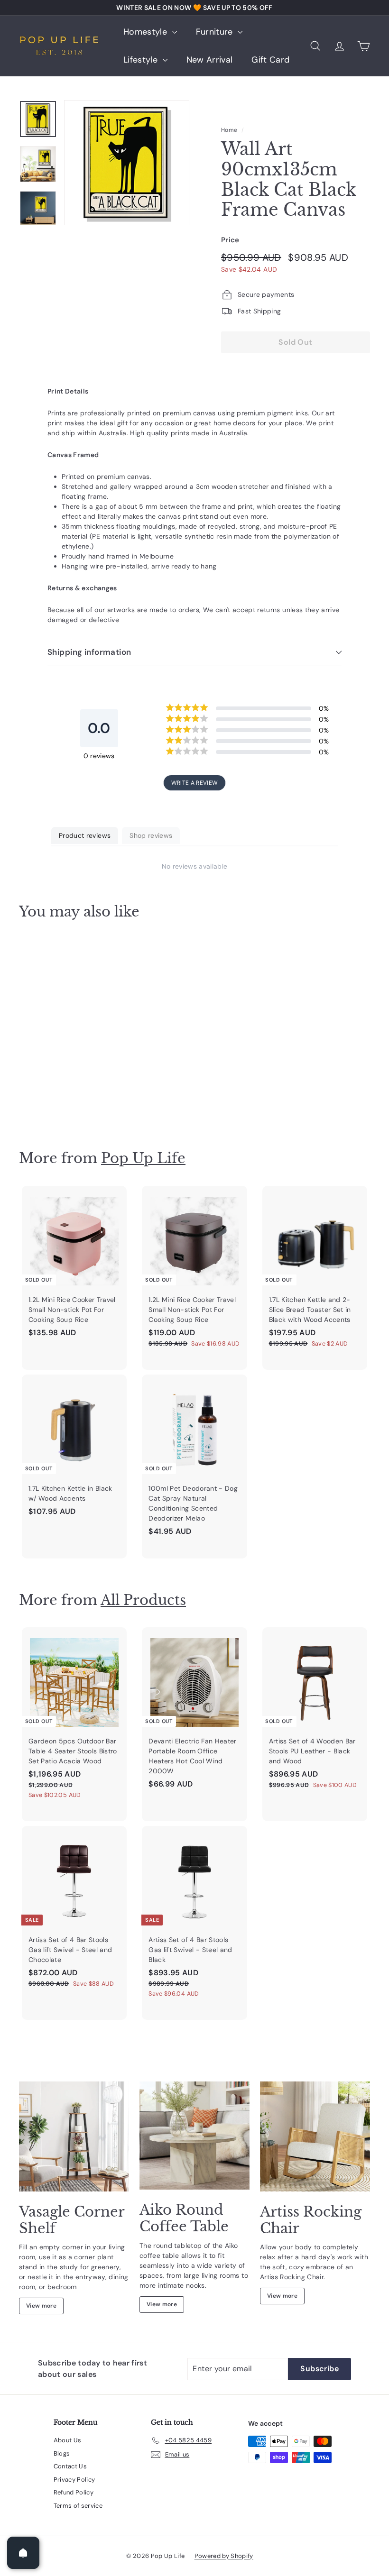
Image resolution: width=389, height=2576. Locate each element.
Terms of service (78, 2506)
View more (41, 2306)
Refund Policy (74, 2492)
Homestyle (147, 32)
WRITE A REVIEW (195, 783)
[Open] (23, 2553)
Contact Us (70, 2466)
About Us (68, 2440)
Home (229, 130)
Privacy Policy (74, 2480)
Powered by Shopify (224, 2556)
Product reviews (85, 835)
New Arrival (210, 60)
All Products (143, 1600)
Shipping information (89, 652)
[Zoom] (127, 163)
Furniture (216, 32)
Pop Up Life (143, 1158)
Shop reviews (151, 835)
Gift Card (270, 60)
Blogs (62, 2453)
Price (230, 240)
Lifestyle (142, 60)
